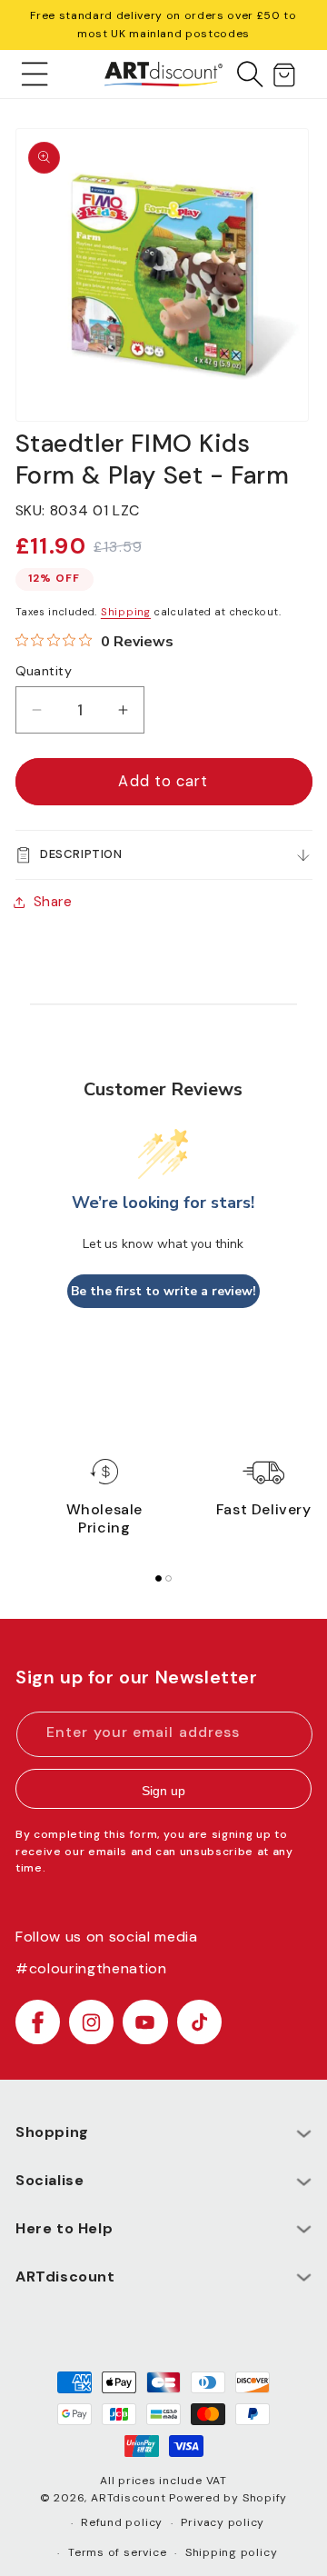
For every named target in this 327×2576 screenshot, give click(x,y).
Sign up (163, 1791)
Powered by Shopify (228, 2498)
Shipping (126, 612)
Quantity (44, 671)
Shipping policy (232, 2552)
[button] (35, 74)
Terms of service (117, 2552)
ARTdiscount (130, 2498)
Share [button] (53, 902)
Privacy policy (223, 2522)
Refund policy (122, 2522)
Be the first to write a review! (163, 1291)
